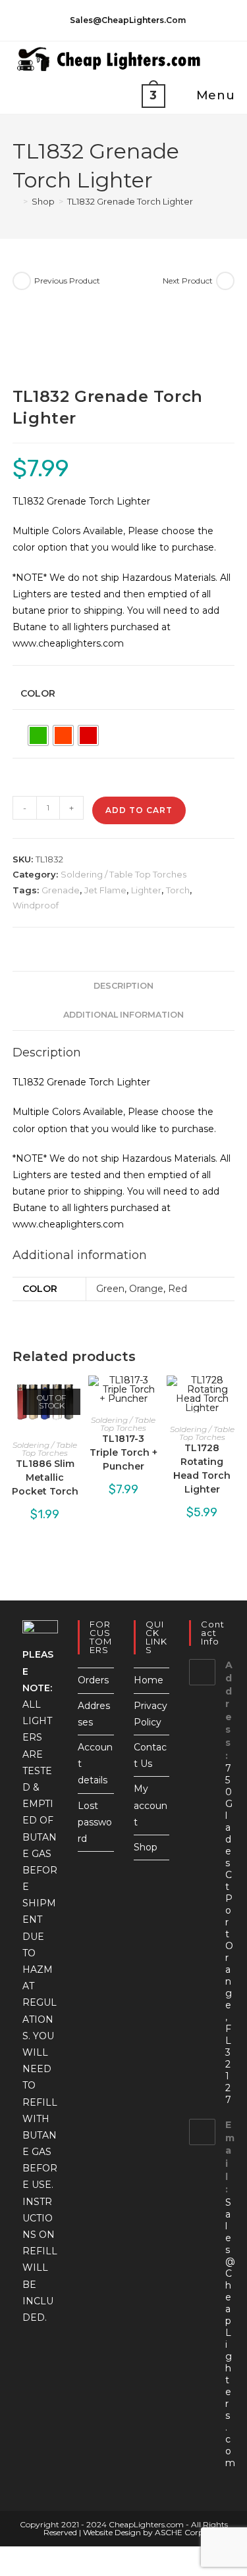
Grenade (61, 890)
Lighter (146, 890)
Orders (93, 1680)
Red (178, 1289)
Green (110, 1289)
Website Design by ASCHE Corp (143, 2532)
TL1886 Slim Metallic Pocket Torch (45, 1477)
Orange (146, 1289)
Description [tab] (123, 986)
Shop (146, 1847)
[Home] (16, 201)
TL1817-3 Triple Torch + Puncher (123, 1452)
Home (149, 1680)
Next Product (188, 281)
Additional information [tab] (123, 1015)
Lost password (95, 1822)
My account (151, 1805)
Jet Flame (105, 890)
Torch (178, 890)
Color (38, 693)
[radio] (38, 735)
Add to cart (139, 810)
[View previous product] (22, 281)
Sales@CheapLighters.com (230, 2333)
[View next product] (225, 281)
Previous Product (67, 281)
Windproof (36, 905)
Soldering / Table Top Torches (123, 874)
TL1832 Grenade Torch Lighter (130, 201)
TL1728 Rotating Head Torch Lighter (202, 1469)
